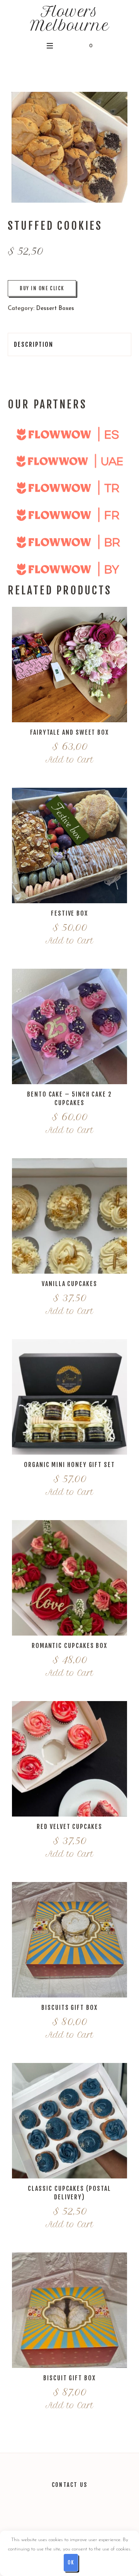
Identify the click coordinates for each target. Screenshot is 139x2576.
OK (71, 2562)
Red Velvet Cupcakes (69, 1827)
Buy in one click (42, 288)
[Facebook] (78, 2517)
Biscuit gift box (69, 2378)
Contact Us (69, 2485)
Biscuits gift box (69, 2008)
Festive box (69, 913)
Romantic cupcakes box (69, 1646)
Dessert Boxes (55, 309)
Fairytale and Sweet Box (69, 732)
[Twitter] (44, 2517)
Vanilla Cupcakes (69, 1284)
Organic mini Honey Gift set (69, 1465)
